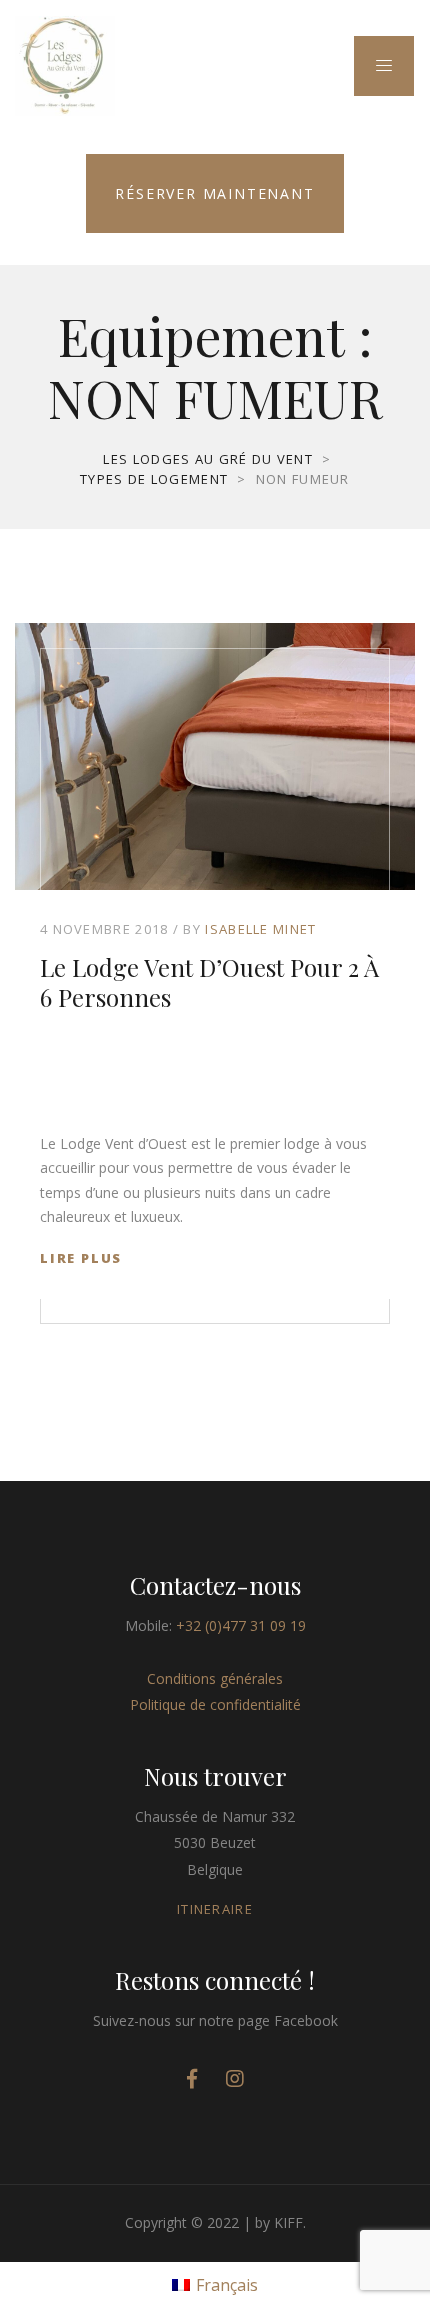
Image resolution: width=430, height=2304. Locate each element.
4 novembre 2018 (104, 929)
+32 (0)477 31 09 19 (241, 1625)
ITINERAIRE (215, 1909)
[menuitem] (215, 2283)
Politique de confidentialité (215, 1704)
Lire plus (81, 1258)
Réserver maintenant (214, 193)
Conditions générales (215, 1678)
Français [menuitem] (227, 2285)
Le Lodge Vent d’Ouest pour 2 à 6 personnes (209, 982)
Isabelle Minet (260, 929)
